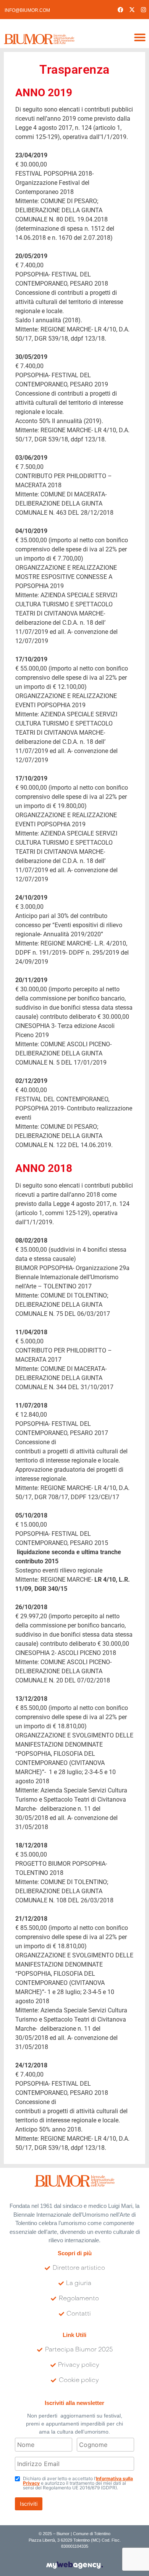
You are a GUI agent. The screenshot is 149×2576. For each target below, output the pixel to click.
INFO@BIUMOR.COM (27, 10)
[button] (140, 37)
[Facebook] (120, 10)
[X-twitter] (132, 10)
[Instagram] (143, 10)
